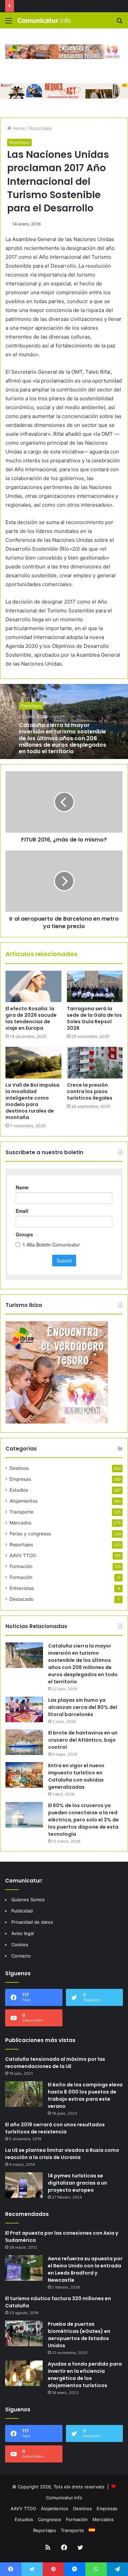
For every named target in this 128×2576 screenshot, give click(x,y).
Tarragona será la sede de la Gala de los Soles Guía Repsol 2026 (94, 1018)
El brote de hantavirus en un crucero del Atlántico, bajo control (83, 1740)
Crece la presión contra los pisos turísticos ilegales (90, 1091)
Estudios (19, 1490)
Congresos (49, 2519)
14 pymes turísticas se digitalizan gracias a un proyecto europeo (77, 2183)
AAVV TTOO (23, 1555)
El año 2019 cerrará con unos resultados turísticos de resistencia (55, 2128)
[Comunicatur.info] (44, 20)
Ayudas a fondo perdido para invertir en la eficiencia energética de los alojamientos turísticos (85, 2375)
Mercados (20, 1523)
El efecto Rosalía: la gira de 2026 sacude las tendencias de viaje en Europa (31, 1018)
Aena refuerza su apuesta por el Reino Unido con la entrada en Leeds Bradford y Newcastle (85, 2269)
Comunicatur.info (64, 2498)
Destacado (22, 1599)
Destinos (19, 1468)
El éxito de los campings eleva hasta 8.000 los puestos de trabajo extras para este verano (85, 2095)
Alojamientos (24, 1501)
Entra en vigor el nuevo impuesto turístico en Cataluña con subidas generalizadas (76, 1776)
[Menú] (9, 23)
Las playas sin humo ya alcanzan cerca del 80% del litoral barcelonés (83, 1707)
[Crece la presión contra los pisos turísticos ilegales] (95, 1062)
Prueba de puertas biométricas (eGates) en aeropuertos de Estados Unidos (79, 2335)
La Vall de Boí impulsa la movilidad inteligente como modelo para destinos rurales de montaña (32, 1101)
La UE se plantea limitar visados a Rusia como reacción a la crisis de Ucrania (62, 2154)
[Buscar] (119, 23)
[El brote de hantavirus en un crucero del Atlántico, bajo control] (24, 1742)
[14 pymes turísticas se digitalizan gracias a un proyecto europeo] (24, 2185)
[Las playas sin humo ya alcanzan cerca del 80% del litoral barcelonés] (24, 1709)
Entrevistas (22, 1588)
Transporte (22, 1512)
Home (18, 128)
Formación (21, 1566)
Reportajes (40, 128)
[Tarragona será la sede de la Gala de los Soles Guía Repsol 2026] (95, 986)
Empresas (20, 1479)
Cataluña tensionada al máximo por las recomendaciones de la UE (55, 2063)
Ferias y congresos (30, 1534)
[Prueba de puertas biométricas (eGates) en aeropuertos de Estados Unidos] (24, 2333)
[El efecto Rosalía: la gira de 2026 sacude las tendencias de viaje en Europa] (33, 986)
